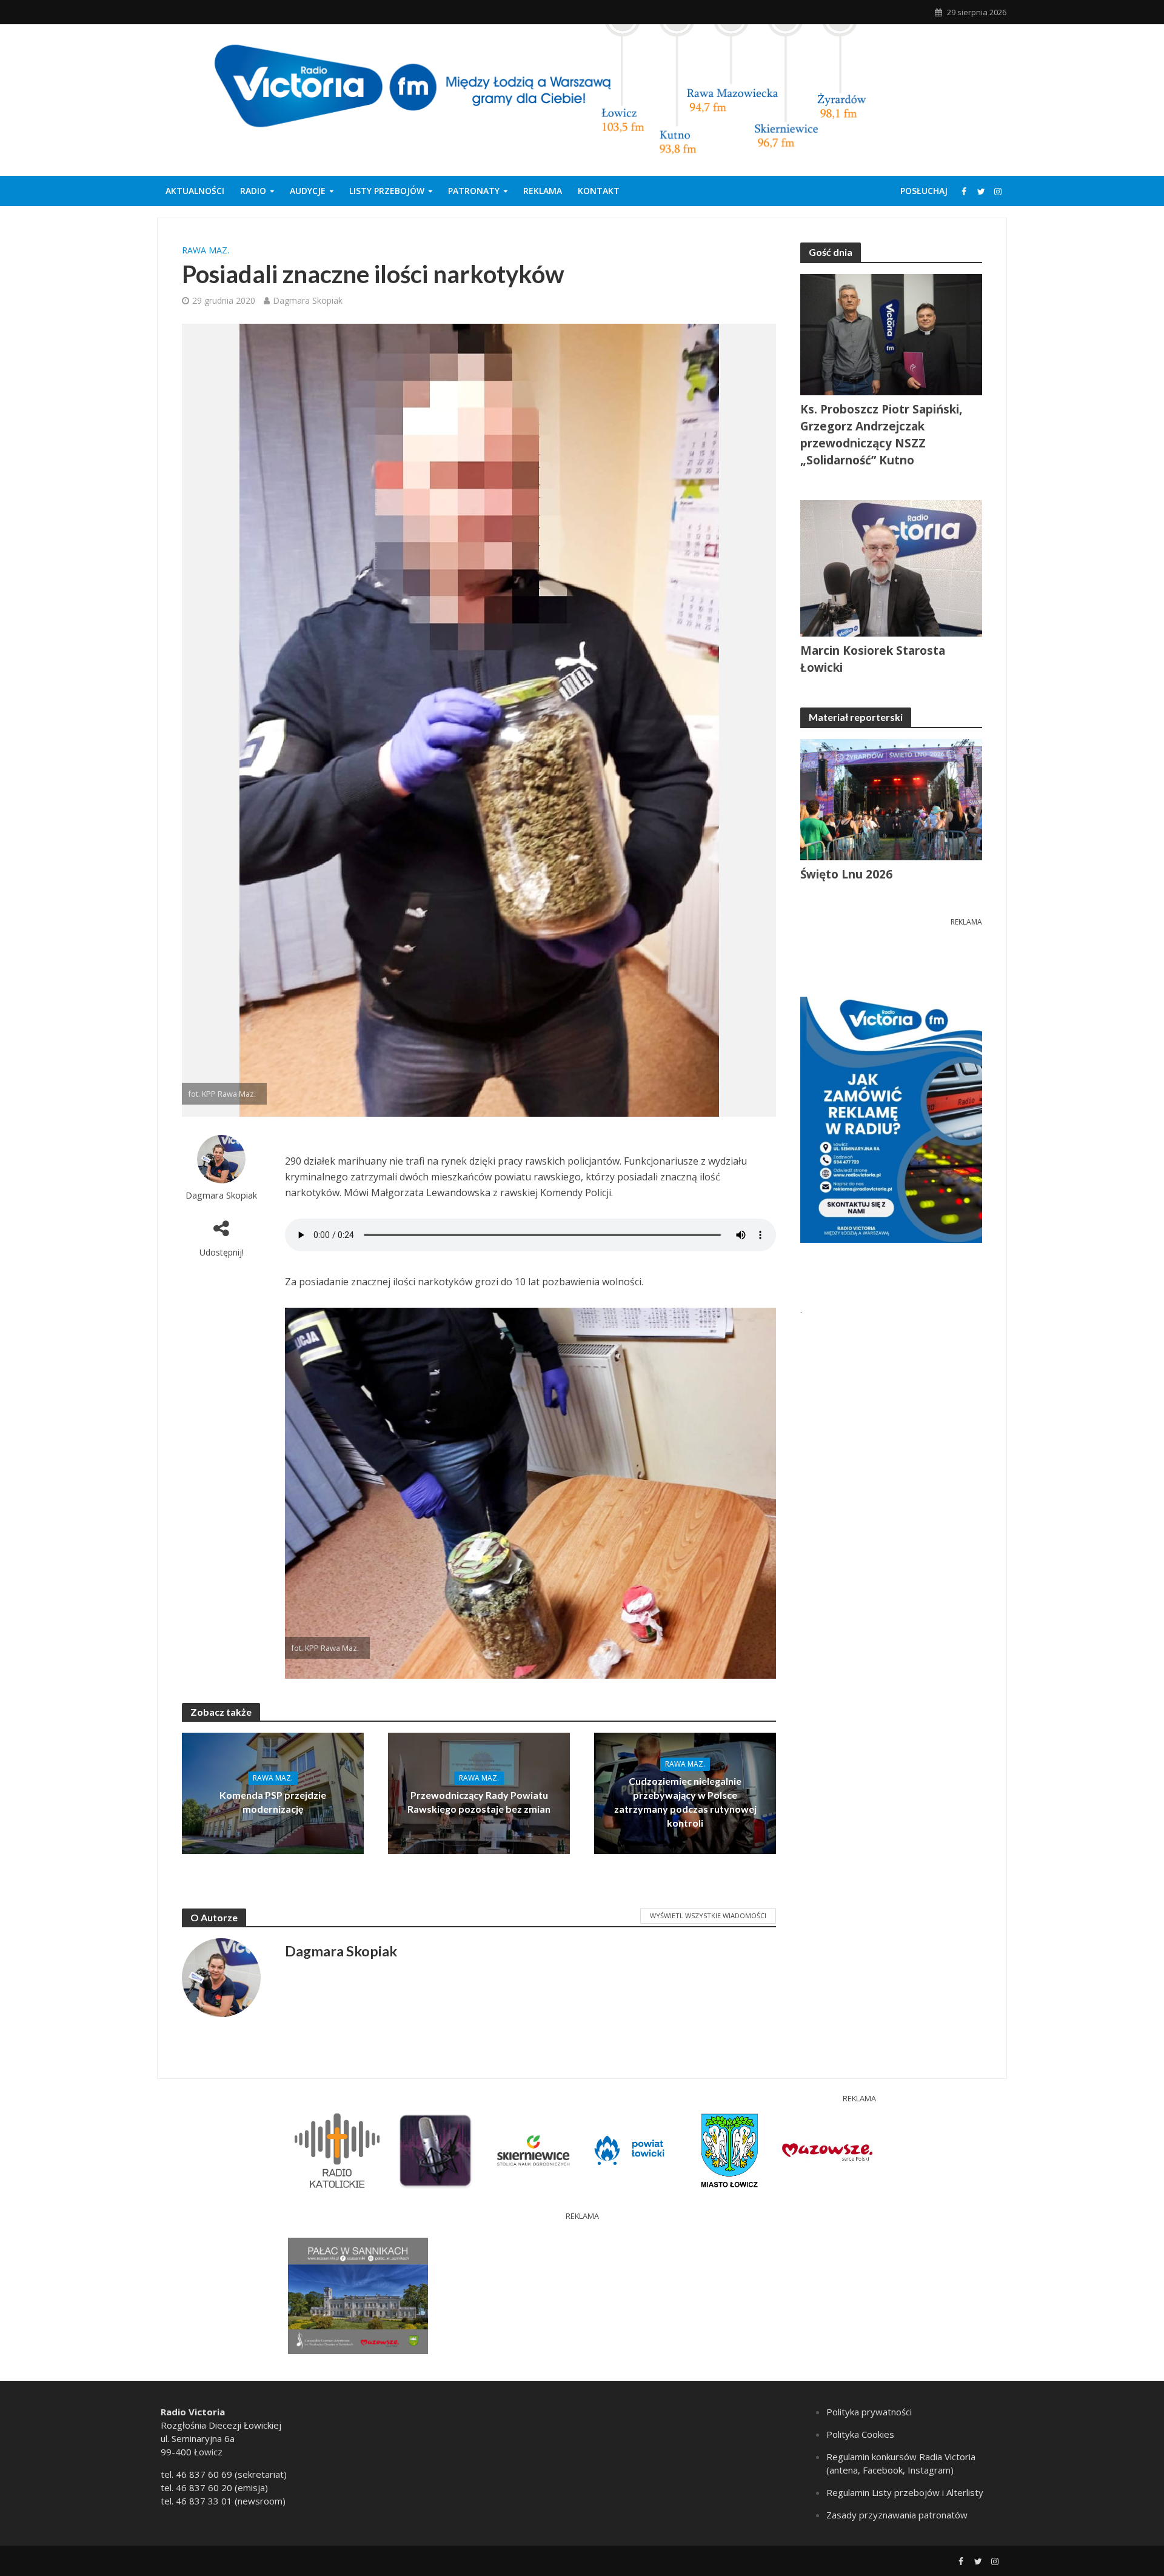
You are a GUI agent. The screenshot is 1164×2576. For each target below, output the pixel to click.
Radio (253, 191)
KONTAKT (599, 191)
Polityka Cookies (860, 2434)
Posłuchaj (924, 191)
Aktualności (195, 191)
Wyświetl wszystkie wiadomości (708, 1915)
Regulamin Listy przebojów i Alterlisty (905, 2492)
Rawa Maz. (206, 250)
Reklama (543, 191)
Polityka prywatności (869, 2412)
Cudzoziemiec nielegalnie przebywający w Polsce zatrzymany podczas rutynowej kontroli (685, 1802)
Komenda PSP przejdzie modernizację (273, 1802)
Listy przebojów (387, 191)
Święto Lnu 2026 (846, 874)
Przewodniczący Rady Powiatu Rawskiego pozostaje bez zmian (479, 1802)
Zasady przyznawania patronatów (897, 2515)
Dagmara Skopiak (308, 300)
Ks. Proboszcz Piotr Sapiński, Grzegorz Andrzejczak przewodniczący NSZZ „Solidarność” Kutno (881, 435)
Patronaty (474, 191)
